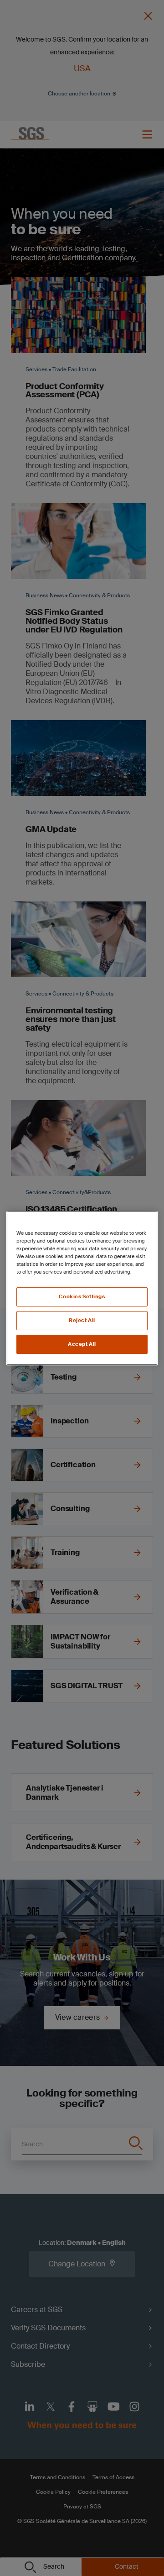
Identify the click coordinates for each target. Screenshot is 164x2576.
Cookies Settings (82, 1297)
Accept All (82, 1344)
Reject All (82, 1320)
